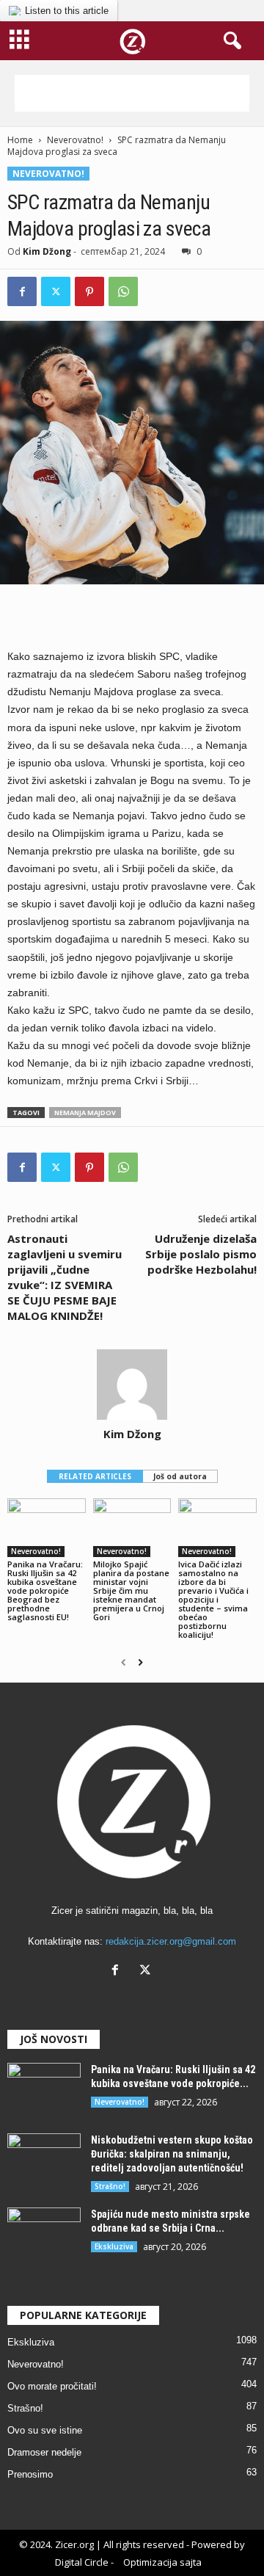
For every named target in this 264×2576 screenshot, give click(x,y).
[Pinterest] (89, 291)
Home (20, 140)
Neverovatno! (75, 140)
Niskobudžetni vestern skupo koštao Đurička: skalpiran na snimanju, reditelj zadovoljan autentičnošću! (172, 2154)
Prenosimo (30, 2474)
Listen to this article (67, 11)
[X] (147, 1971)
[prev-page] (124, 1663)
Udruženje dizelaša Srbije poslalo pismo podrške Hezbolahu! (201, 1254)
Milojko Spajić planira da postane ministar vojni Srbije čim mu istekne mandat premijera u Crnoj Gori (131, 1590)
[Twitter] (56, 291)
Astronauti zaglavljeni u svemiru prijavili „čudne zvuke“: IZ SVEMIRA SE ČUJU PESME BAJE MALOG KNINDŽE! (65, 1277)
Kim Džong (47, 251)
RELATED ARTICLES (95, 1476)
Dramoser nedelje (44, 2452)
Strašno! (110, 2186)
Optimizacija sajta (162, 2562)
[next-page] (140, 1663)
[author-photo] (132, 1385)
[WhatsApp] (123, 291)
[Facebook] (22, 291)
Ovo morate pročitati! (52, 2386)
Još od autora (180, 1476)
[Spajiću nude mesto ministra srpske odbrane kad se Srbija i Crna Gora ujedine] (44, 2235)
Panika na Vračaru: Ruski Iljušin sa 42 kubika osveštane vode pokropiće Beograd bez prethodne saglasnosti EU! (45, 1590)
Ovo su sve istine (45, 2430)
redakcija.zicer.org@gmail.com (171, 1941)
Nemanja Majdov (85, 1113)
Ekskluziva (114, 2246)
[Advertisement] (132, 93)
